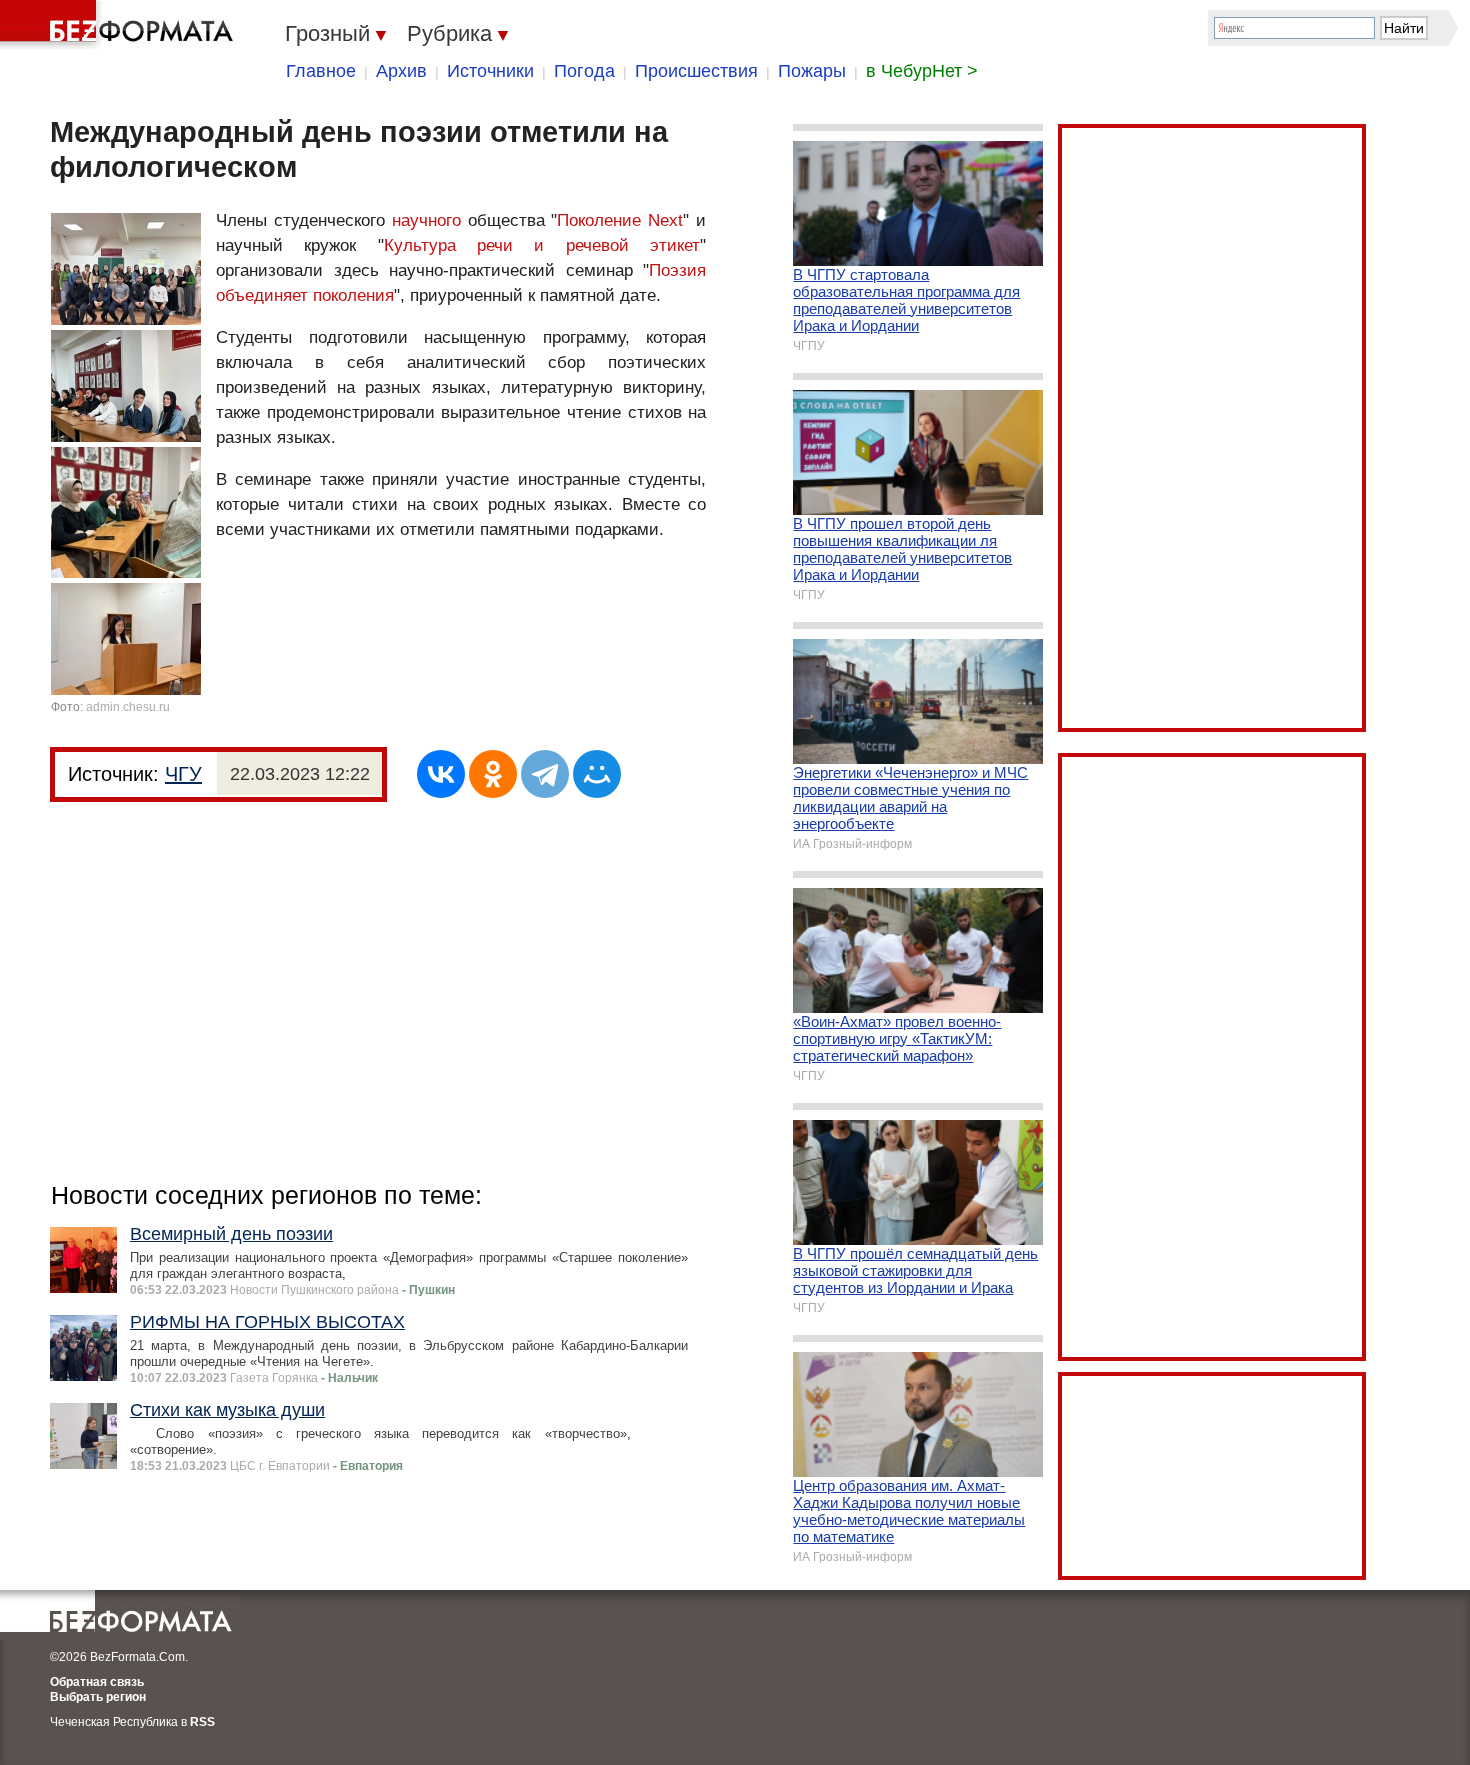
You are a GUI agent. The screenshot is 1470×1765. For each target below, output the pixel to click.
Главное (321, 71)
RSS (202, 1722)
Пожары (812, 71)
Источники (490, 71)
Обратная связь (97, 1682)
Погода (584, 71)
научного (426, 220)
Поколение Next (620, 220)
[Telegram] (545, 774)
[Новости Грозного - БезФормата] (120, 25)
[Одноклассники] (493, 774)
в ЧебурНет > (922, 71)
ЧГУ (183, 774)
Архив (401, 71)
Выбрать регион (98, 1697)
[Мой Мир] (597, 774)
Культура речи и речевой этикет (542, 245)
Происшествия (696, 71)
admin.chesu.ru (128, 707)
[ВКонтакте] (441, 774)
